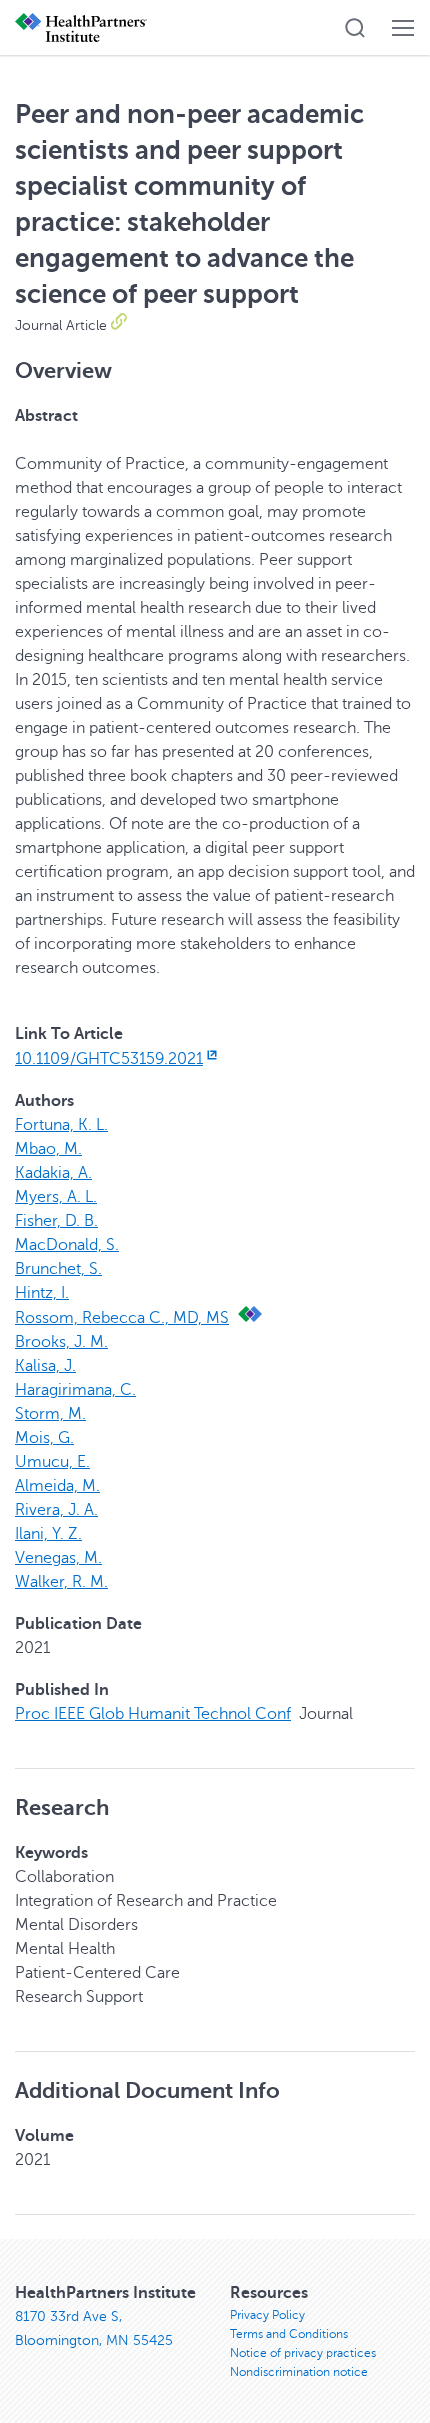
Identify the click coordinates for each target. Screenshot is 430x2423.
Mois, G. (44, 1438)
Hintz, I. (42, 1293)
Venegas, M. (58, 1558)
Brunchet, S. (58, 1269)
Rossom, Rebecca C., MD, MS (122, 1318)
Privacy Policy (267, 2315)
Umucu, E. (52, 1462)
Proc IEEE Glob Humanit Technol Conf (153, 1714)
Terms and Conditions (289, 2334)
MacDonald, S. (67, 1245)
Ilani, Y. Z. (48, 1534)
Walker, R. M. (61, 1582)
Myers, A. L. (56, 1197)
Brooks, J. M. (61, 1342)
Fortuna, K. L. (61, 1125)
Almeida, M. (57, 1486)
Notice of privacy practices (303, 2353)
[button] (355, 28)
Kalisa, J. (45, 1366)
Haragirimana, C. (75, 1390)
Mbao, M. (48, 1149)
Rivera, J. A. (56, 1510)
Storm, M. (50, 1414)
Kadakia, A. (53, 1173)
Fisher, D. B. (56, 1221)
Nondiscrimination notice (299, 2372)
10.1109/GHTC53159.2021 (109, 1059)
